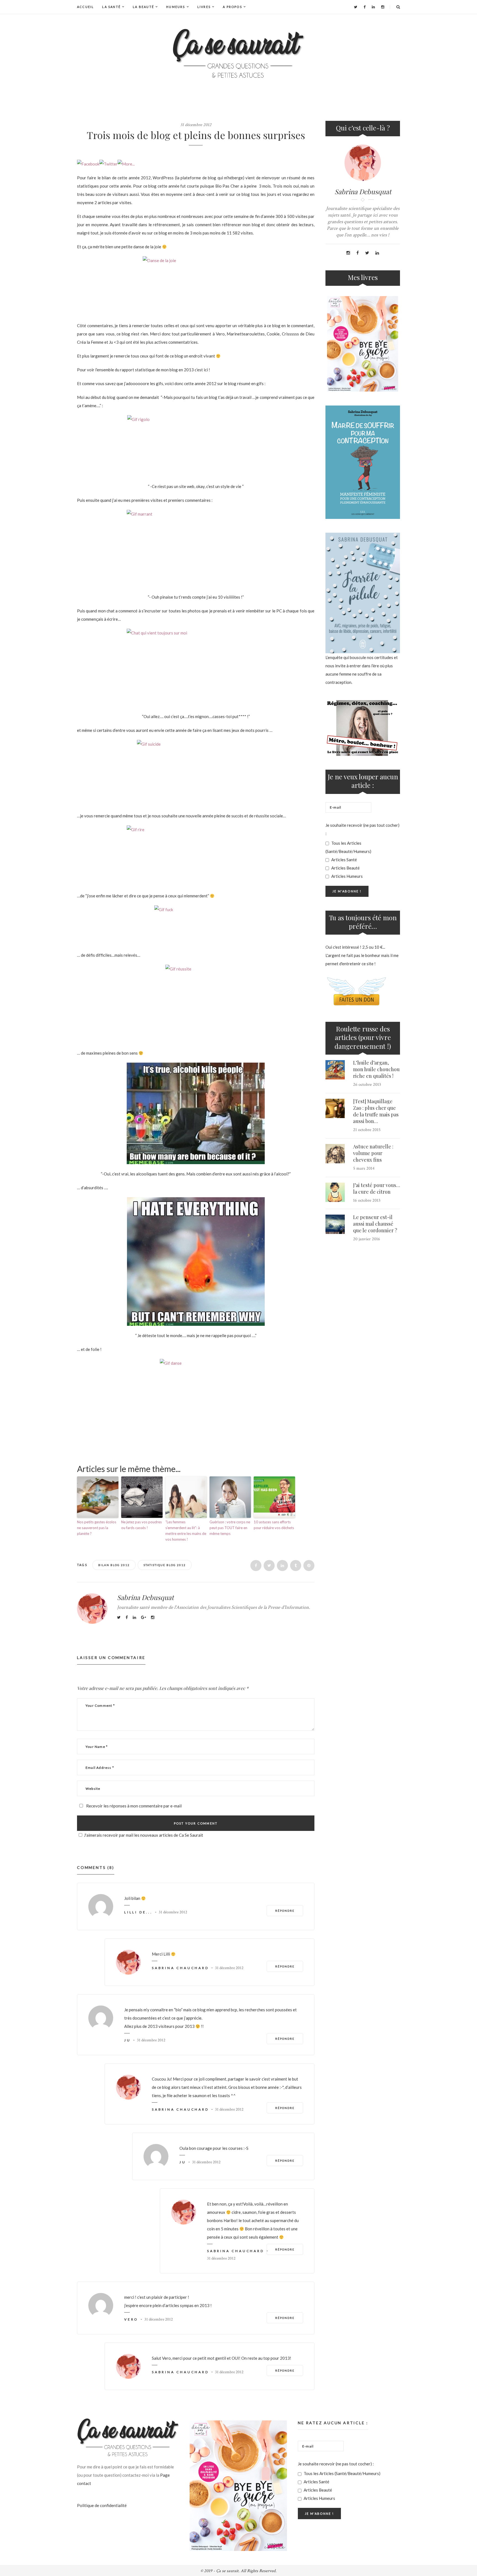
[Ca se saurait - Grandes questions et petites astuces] (239, 53)
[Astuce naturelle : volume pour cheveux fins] (335, 1154)
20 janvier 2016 (367, 1239)
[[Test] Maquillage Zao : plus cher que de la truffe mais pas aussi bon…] (335, 1108)
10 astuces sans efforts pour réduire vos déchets (274, 1525)
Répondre (285, 1911)
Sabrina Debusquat (145, 1597)
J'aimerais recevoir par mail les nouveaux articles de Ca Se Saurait (144, 1835)
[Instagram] (383, 7)
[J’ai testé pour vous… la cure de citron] (335, 1192)
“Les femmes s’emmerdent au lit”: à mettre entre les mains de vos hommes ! (186, 1530)
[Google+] (144, 1617)
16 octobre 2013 (367, 1200)
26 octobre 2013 (367, 1085)
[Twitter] (356, 7)
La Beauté (143, 7)
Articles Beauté (345, 868)
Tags (83, 1565)
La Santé (111, 7)
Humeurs (176, 7)
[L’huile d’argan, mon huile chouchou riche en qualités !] (335, 1070)
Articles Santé (344, 860)
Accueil (85, 7)
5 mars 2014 (364, 1168)
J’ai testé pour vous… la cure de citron (377, 1188)
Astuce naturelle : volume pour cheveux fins (373, 1153)
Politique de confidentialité (102, 2505)
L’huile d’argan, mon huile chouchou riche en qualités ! (376, 1069)
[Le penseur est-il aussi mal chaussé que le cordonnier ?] (335, 1224)
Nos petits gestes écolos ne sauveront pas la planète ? (97, 1528)
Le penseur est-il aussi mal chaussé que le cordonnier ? (375, 1224)
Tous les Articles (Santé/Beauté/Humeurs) (348, 847)
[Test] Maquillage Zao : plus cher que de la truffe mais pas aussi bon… (376, 1111)
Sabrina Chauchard (180, 1968)
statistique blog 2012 (165, 1565)
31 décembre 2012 (196, 125)
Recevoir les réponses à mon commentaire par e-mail (133, 1806)
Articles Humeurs (347, 876)
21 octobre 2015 (367, 1130)
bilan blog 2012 (114, 1565)
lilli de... (138, 1912)
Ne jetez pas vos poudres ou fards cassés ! (141, 1525)
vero (131, 2319)
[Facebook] (365, 7)
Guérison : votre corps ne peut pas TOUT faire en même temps (230, 1528)
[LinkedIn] (373, 7)
